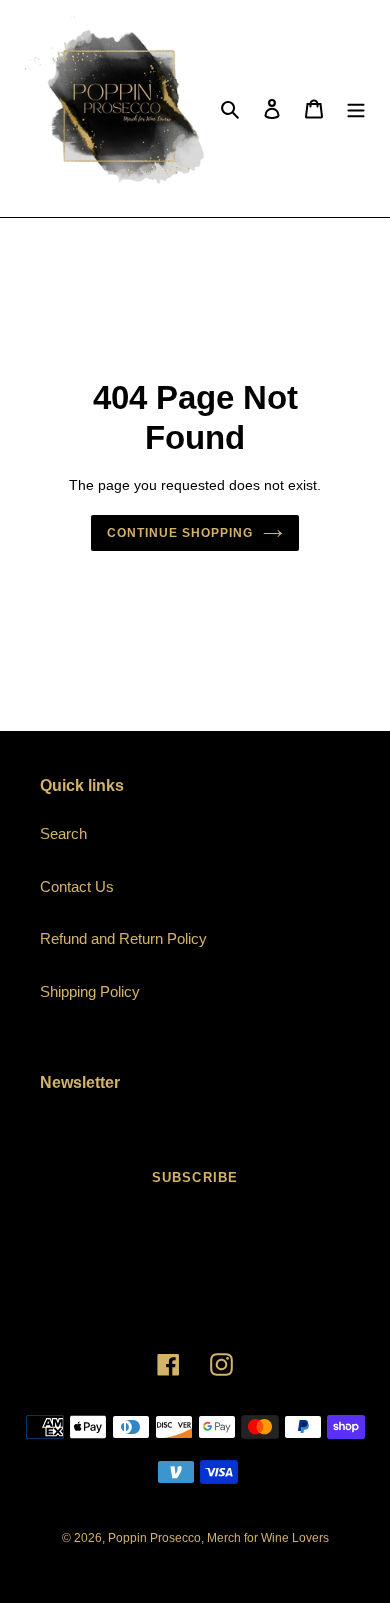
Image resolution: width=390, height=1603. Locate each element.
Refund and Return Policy (123, 938)
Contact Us (77, 886)
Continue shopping (180, 533)
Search (63, 833)
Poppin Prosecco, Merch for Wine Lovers (218, 1538)
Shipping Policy (90, 991)
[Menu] (356, 108)
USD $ (189, 1303)
